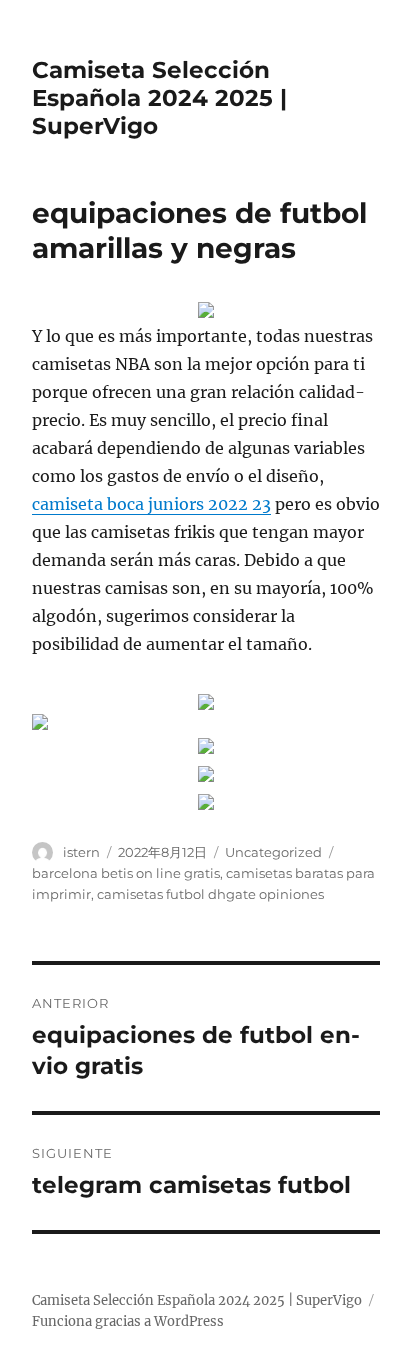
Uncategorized (273, 852)
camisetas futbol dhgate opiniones (210, 894)
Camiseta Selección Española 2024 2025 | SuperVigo (159, 98)
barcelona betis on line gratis (126, 873)
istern (81, 852)
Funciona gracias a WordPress (128, 1321)
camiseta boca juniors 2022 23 (151, 504)
